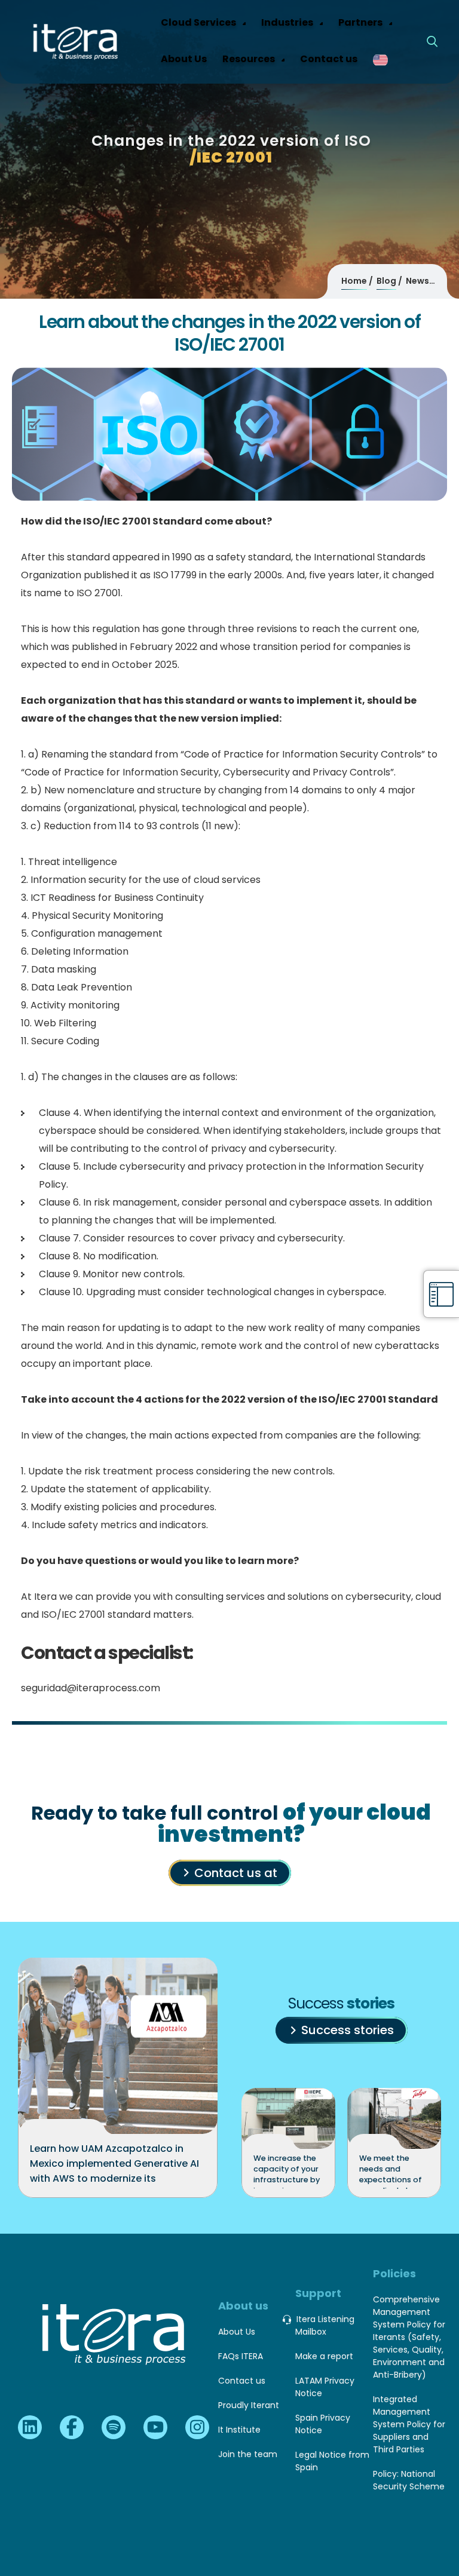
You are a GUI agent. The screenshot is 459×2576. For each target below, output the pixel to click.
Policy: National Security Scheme (409, 2480)
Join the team (248, 2454)
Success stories (348, 2030)
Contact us (242, 2381)
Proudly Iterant (249, 2405)
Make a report (324, 2356)
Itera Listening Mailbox (325, 2325)
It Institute (239, 2430)
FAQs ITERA (241, 2356)
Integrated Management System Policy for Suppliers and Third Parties (409, 2424)
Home (354, 281)
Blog (386, 281)
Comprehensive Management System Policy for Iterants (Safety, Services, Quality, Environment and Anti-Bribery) (409, 2337)
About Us (237, 2332)
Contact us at (236, 1873)
